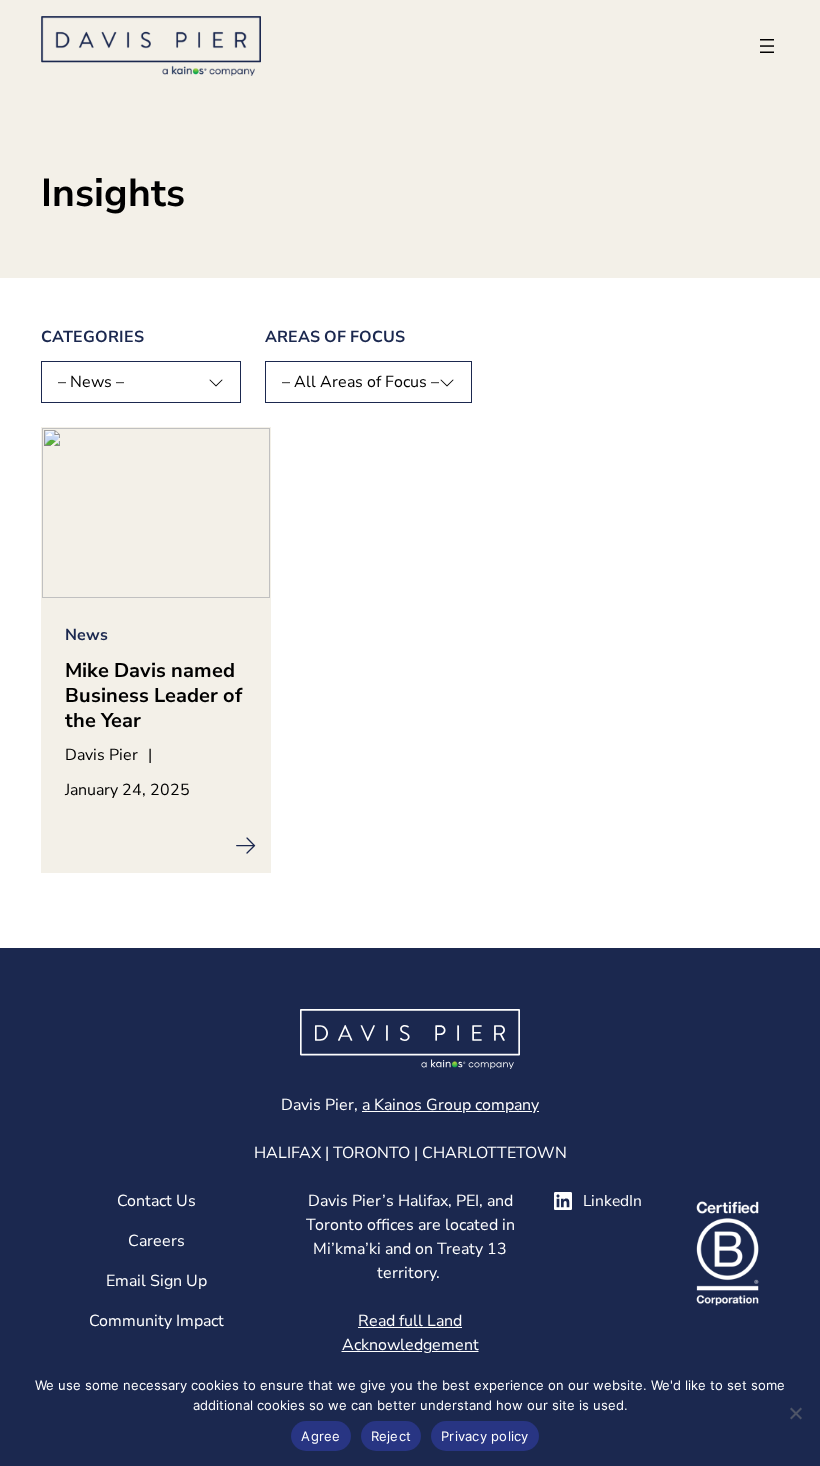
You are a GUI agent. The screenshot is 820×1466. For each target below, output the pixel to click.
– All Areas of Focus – (360, 382)
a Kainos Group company (450, 1105)
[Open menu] (767, 46)
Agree (320, 1436)
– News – (91, 382)
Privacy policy (485, 1436)
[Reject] (795, 1413)
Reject (391, 1436)
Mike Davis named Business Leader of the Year (153, 695)
